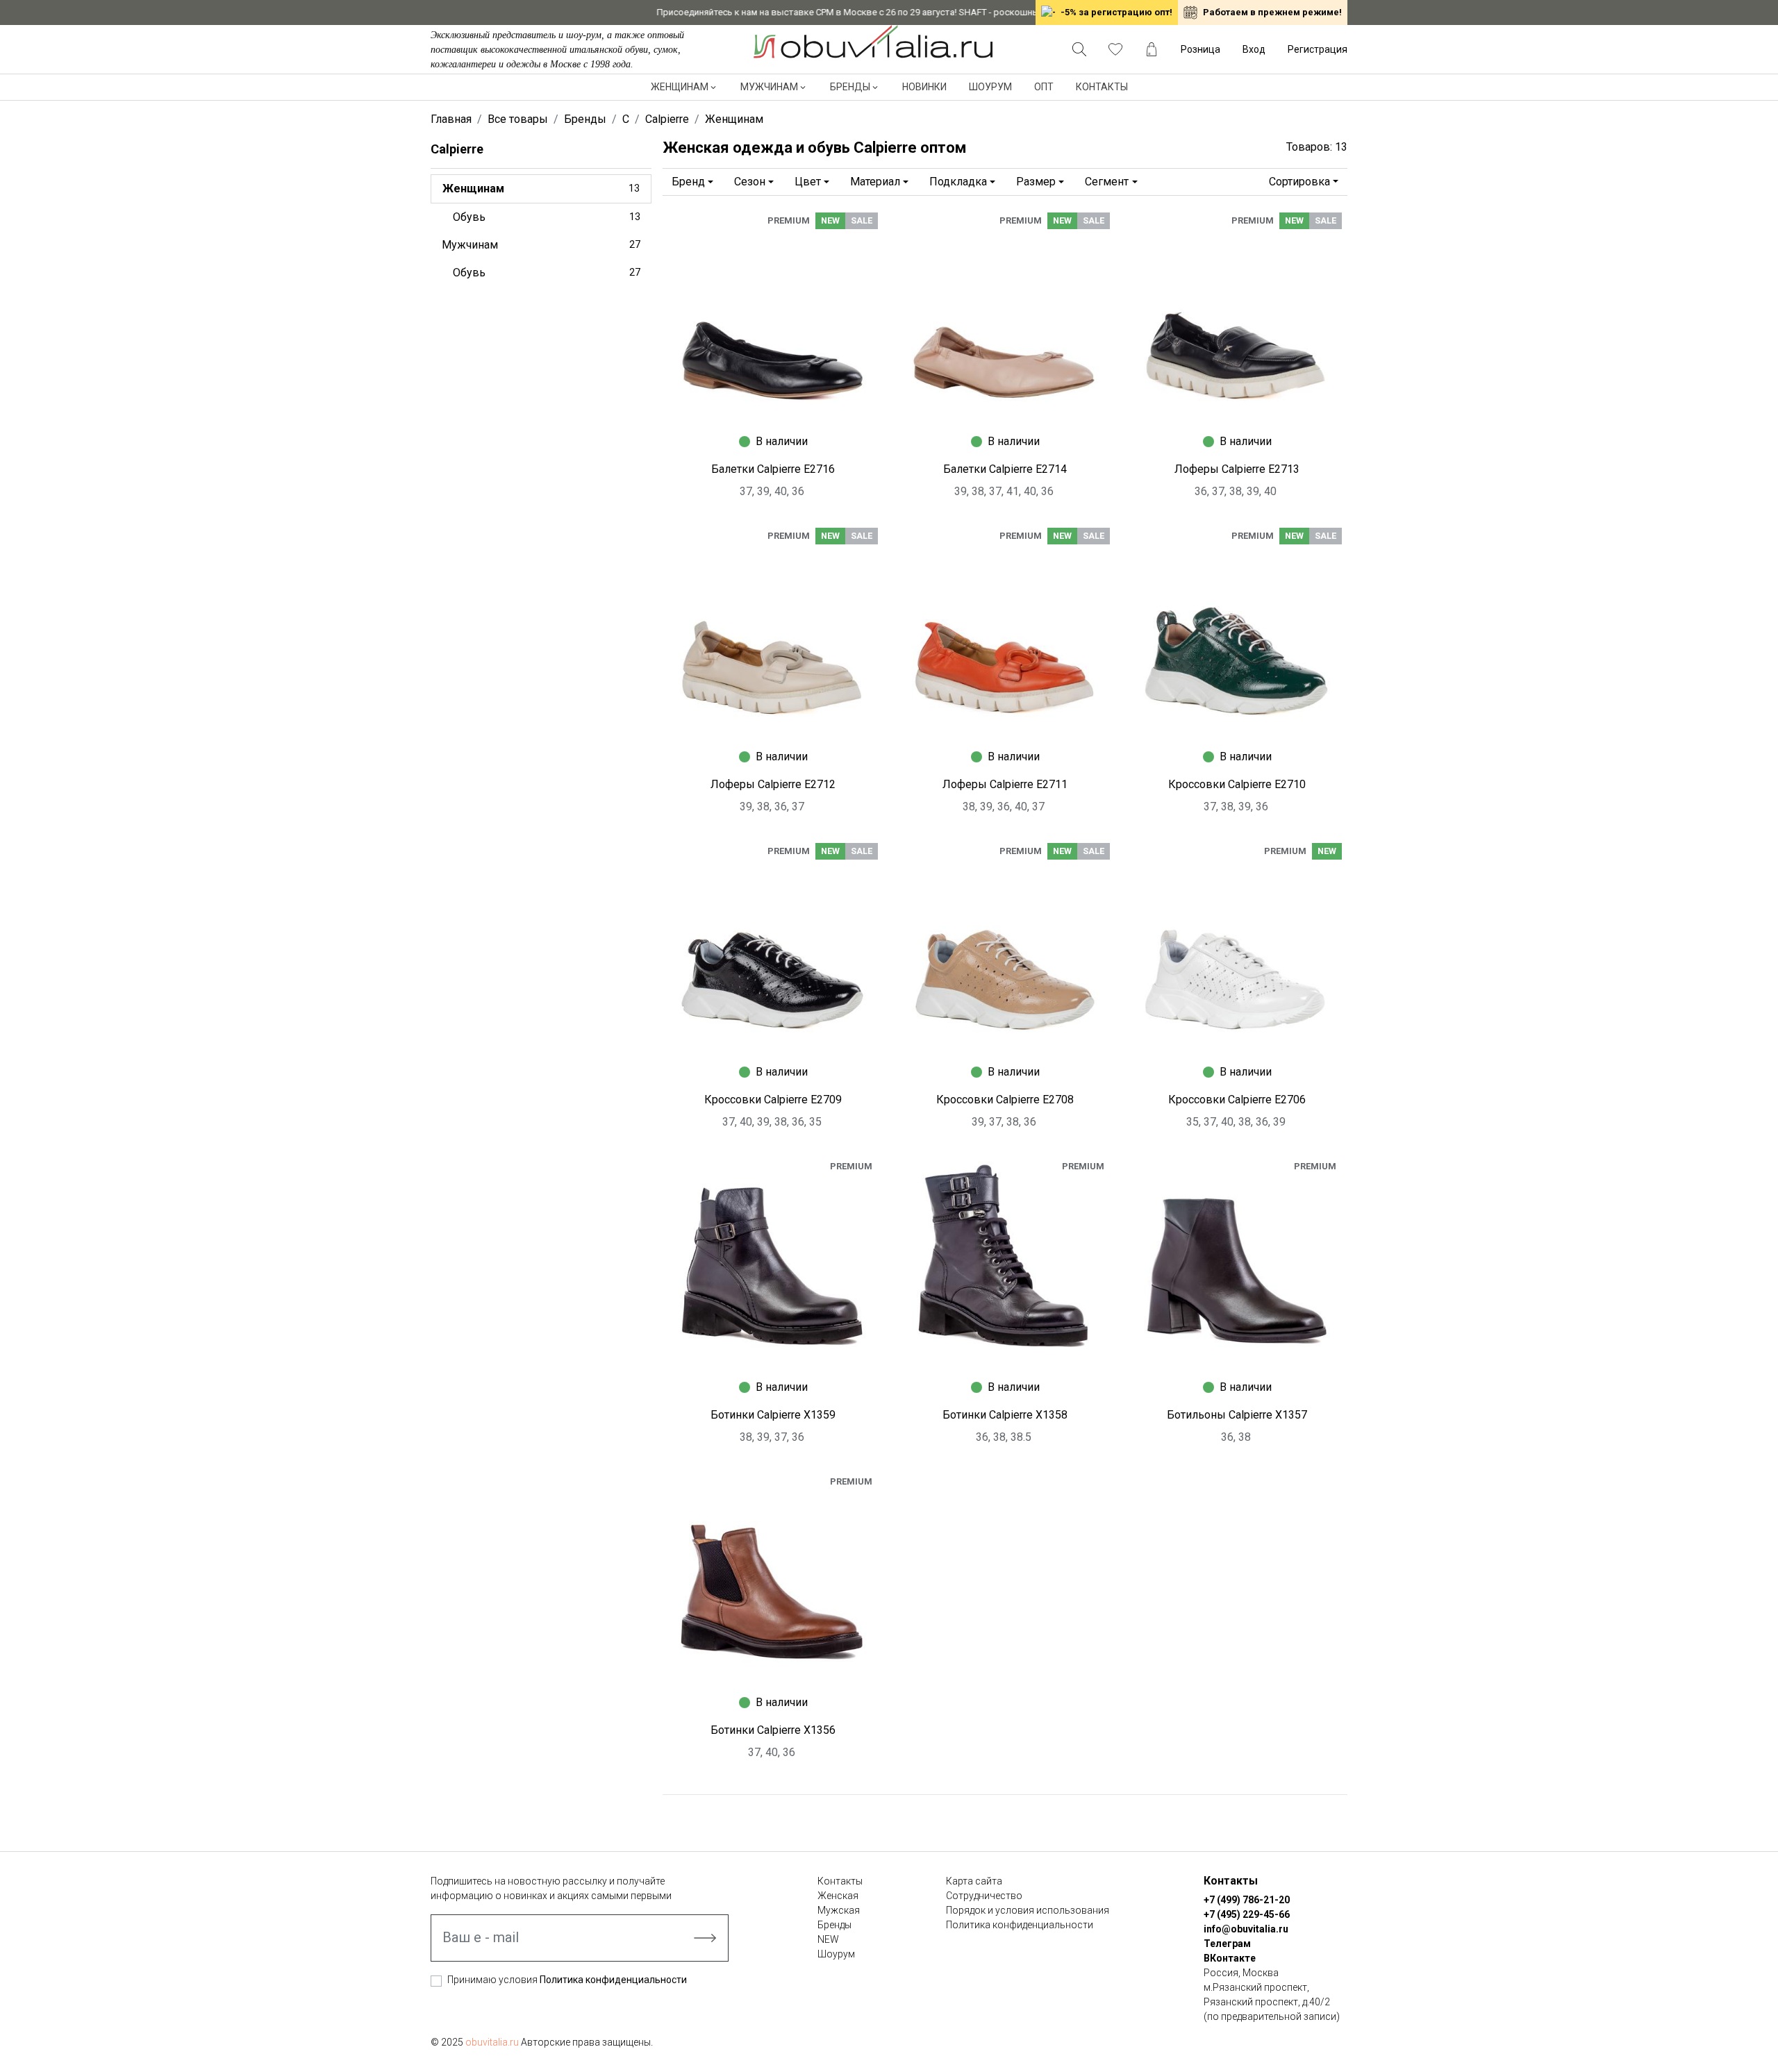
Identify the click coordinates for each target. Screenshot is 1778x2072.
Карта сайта (974, 1881)
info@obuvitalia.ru (1246, 1929)
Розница (1200, 49)
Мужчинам (769, 87)
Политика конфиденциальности (613, 1980)
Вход (1254, 49)
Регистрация (1318, 49)
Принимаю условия (567, 1980)
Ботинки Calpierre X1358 (1005, 1415)
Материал (875, 182)
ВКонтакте (1230, 1958)
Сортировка (1299, 182)
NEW (828, 1939)
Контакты (1102, 87)
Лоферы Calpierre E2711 (1005, 784)
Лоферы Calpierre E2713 (1237, 469)
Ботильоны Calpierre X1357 (1237, 1415)
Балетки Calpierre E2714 (1005, 469)
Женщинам (680, 87)
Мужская (839, 1910)
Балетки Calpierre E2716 (773, 469)
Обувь (547, 217)
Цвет (808, 182)
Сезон (750, 182)
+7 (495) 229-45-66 (1247, 1914)
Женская (838, 1896)
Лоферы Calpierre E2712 (773, 784)
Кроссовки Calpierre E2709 (773, 1100)
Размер (1036, 182)
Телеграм (1227, 1944)
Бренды (850, 87)
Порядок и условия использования (1028, 1910)
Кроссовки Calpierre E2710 (1237, 784)
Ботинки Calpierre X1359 (773, 1415)
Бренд (688, 182)
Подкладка (958, 182)
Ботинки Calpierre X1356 (773, 1730)
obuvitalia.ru (492, 2042)
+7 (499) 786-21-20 (1247, 1900)
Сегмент (1107, 182)
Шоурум (990, 87)
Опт (1044, 87)
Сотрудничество (984, 1896)
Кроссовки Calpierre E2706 (1237, 1100)
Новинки (924, 87)
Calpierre (457, 149)
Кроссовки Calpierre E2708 (1005, 1100)
